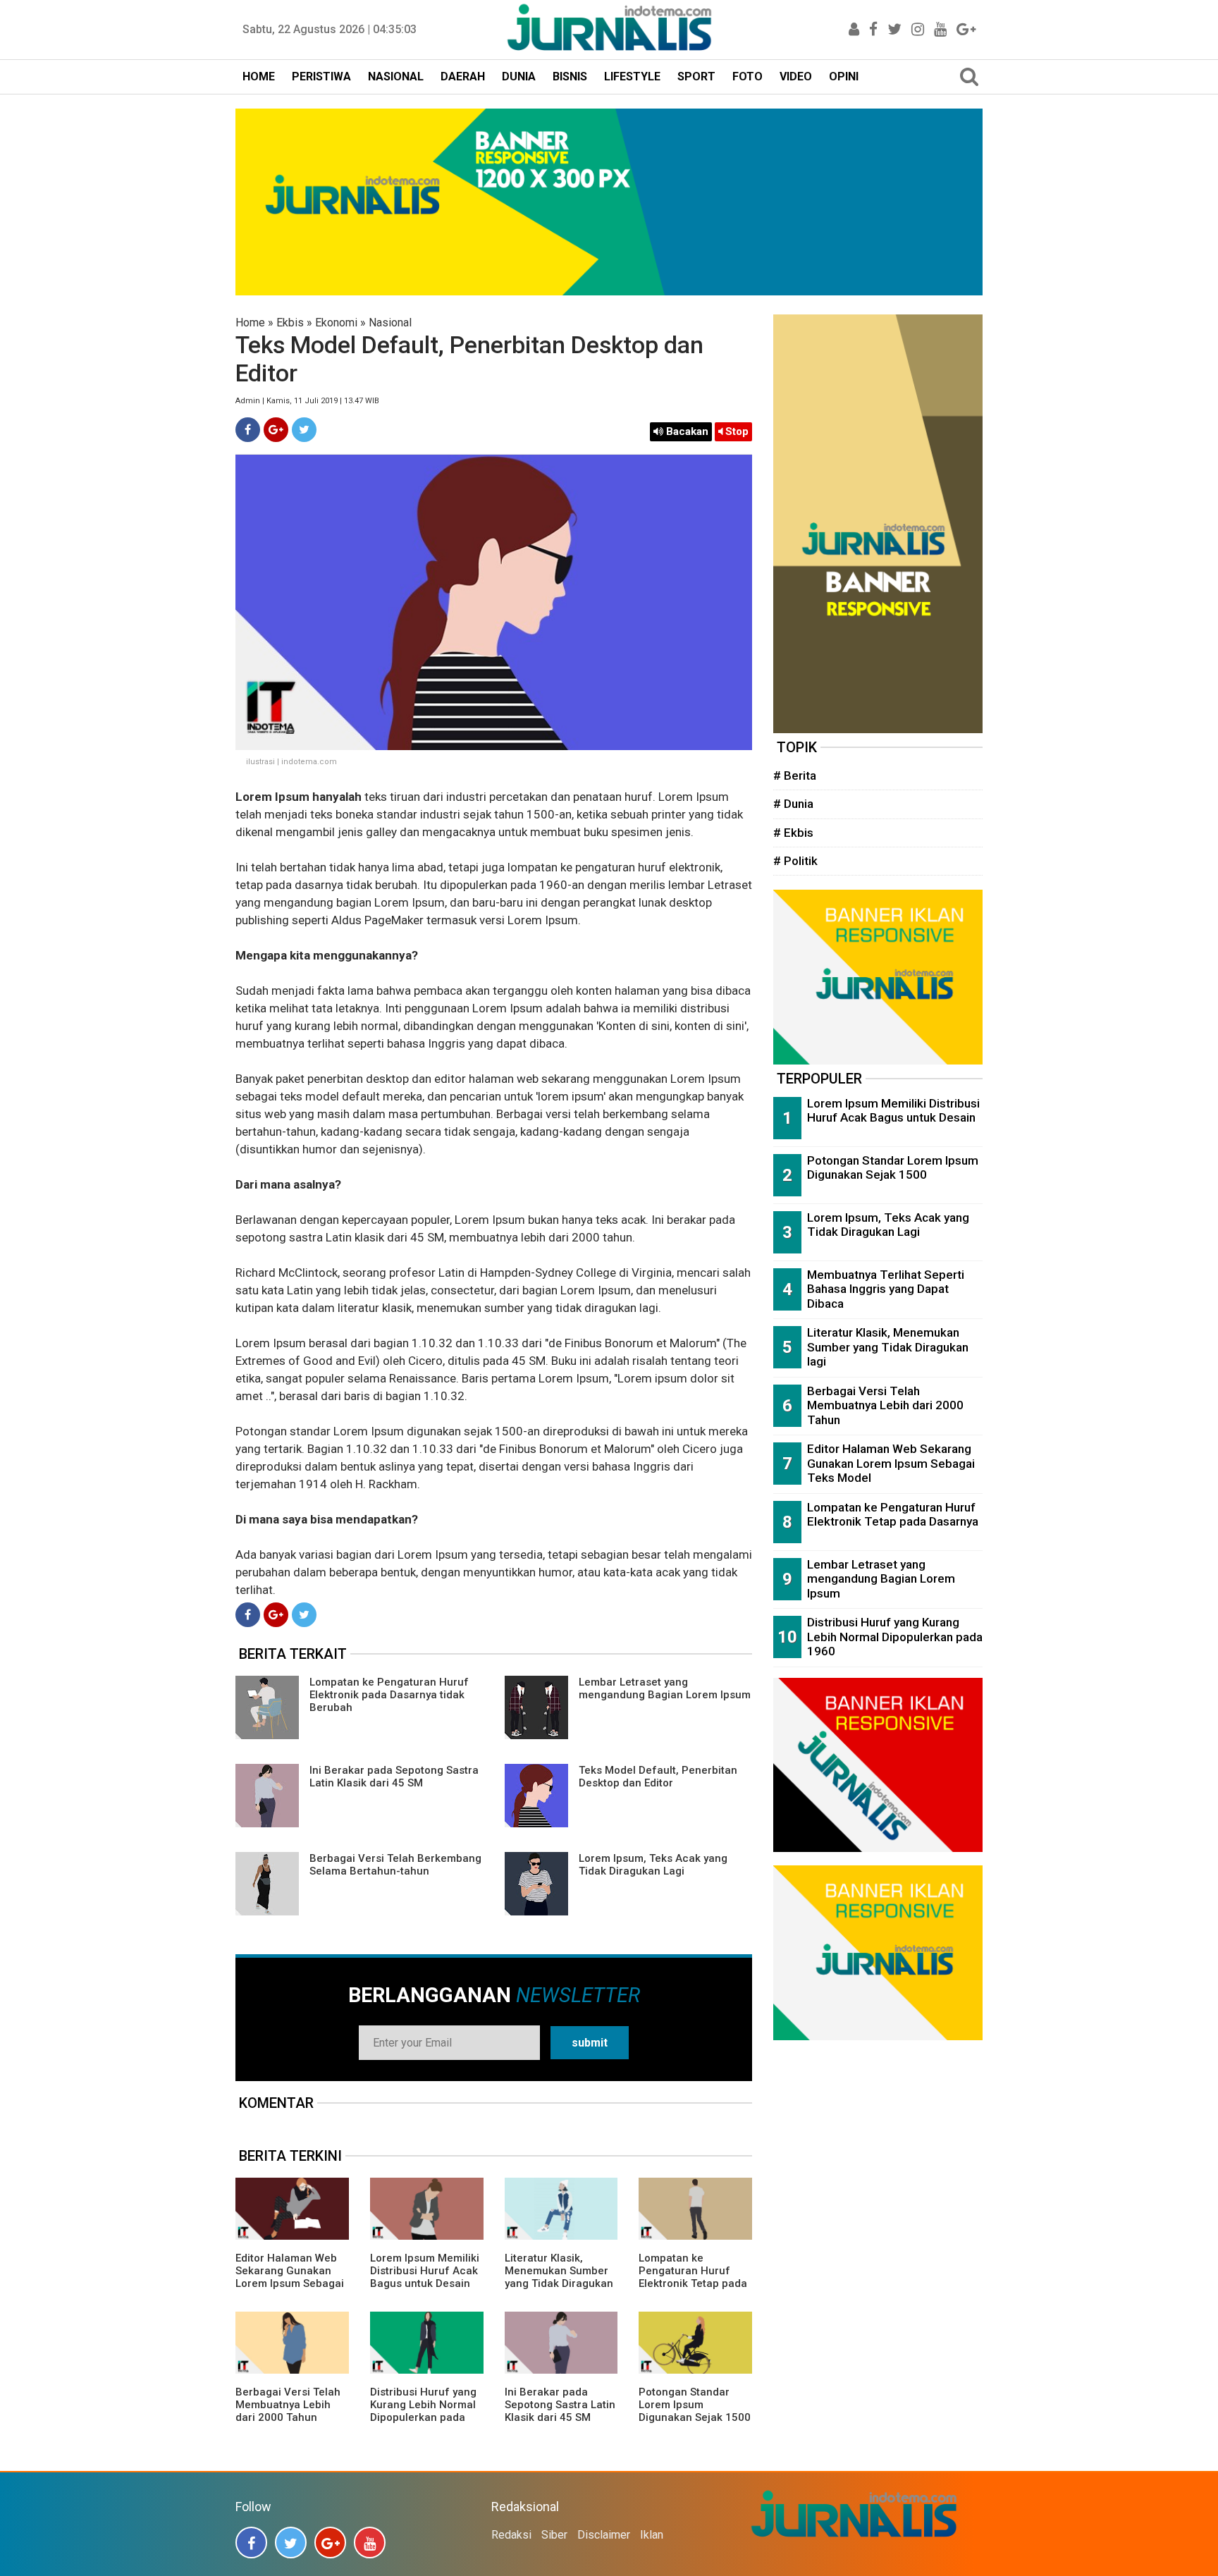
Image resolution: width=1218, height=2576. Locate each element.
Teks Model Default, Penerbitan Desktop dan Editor (658, 1777)
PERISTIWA (321, 76)
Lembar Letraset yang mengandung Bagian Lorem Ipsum (665, 1688)
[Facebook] (248, 430)
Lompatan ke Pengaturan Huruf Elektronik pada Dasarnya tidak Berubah (389, 1695)
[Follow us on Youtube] (370, 2543)
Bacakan (686, 431)
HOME (259, 76)
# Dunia (793, 804)
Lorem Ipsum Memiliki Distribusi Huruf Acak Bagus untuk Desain (425, 2271)
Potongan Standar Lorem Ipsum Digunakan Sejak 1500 (695, 2405)
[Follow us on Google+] (330, 2543)
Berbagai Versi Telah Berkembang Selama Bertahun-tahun (395, 1865)
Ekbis (290, 323)
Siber (554, 2535)
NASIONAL (396, 76)
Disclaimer (604, 2535)
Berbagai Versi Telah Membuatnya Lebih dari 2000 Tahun (288, 2405)
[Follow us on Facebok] (251, 2543)
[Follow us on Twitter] (291, 2543)
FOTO (748, 76)
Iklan (652, 2535)
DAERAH (463, 76)
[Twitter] (304, 430)
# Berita (795, 775)
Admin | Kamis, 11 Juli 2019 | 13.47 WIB (307, 401)
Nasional (390, 323)
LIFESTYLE (632, 76)
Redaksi (511, 2535)
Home (250, 323)
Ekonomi (336, 323)
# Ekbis (793, 833)
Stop (736, 431)
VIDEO (796, 76)
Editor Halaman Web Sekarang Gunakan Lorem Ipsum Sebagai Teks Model (290, 2277)
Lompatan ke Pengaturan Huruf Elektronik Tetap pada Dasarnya (693, 2277)
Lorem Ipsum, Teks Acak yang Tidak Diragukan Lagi (653, 1865)
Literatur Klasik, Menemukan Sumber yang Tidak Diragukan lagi (559, 2277)
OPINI (844, 76)
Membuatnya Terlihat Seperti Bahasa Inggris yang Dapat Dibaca (886, 1289)
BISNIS (570, 76)
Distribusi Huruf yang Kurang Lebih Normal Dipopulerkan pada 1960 (423, 2411)
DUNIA (519, 76)
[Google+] (276, 430)
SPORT (696, 76)
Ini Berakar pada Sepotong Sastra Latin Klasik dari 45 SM (394, 1777)
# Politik (795, 861)
